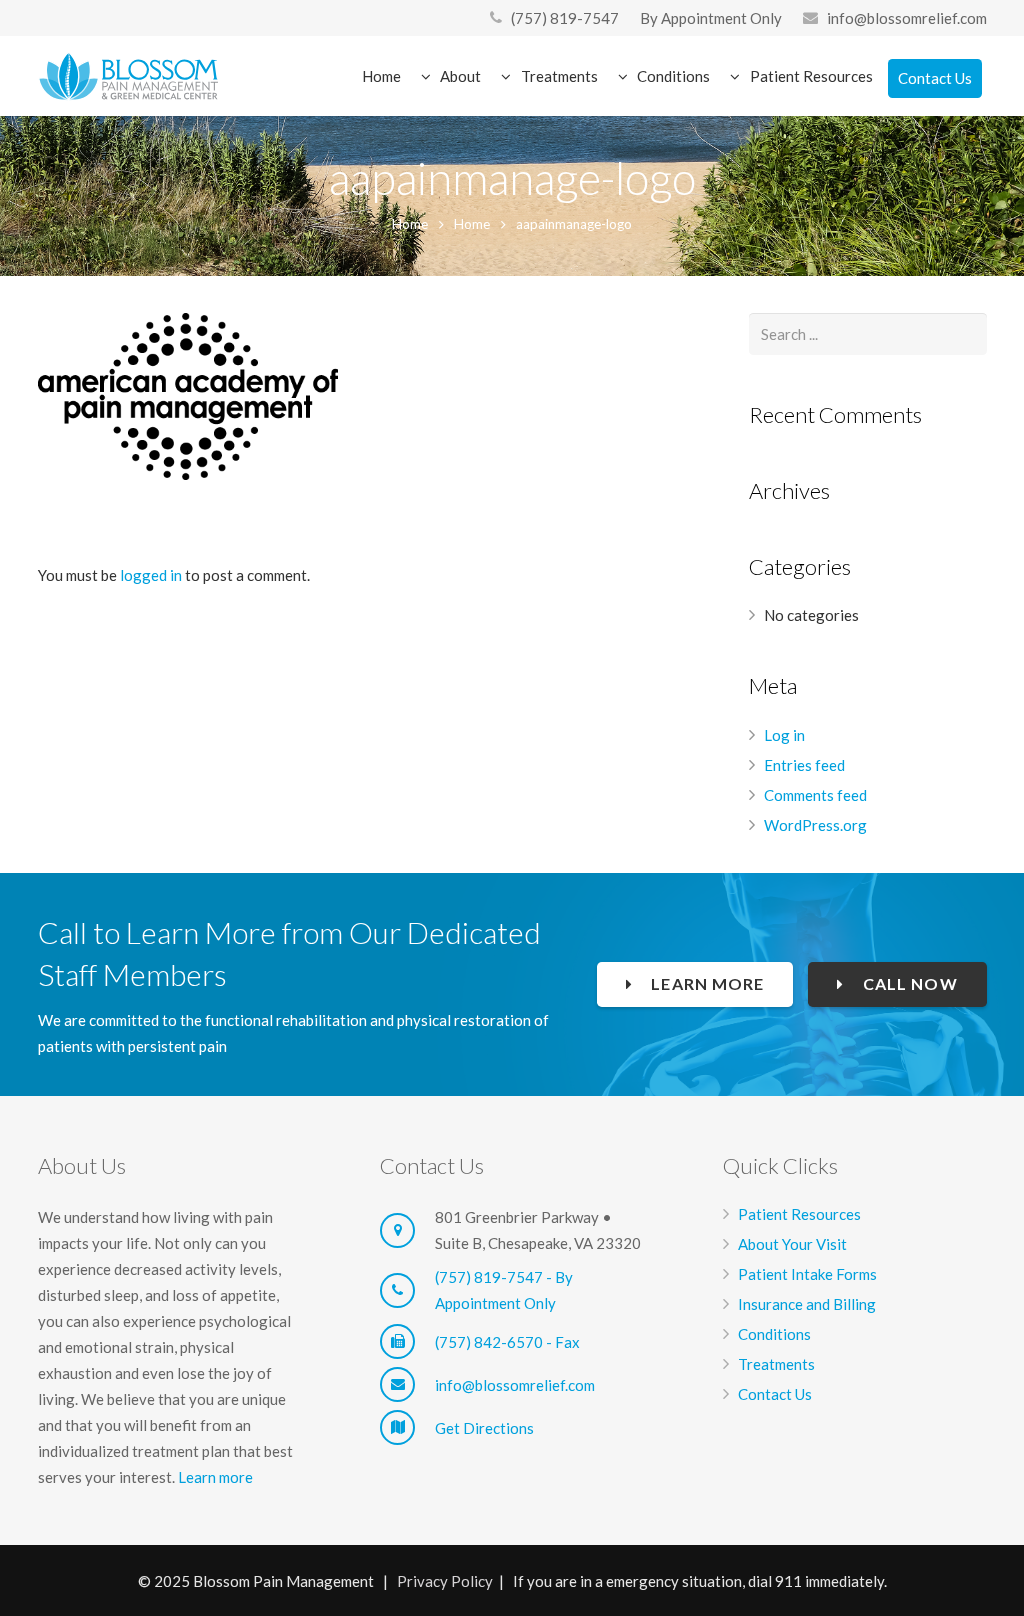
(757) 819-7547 (565, 18)
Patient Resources (799, 1214)
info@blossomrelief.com (907, 18)
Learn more (215, 1477)
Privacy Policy (445, 1581)
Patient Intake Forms (807, 1274)
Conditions (774, 1334)
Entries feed (804, 765)
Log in (784, 735)
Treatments (776, 1364)
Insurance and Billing (807, 1304)
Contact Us (775, 1394)
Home (410, 224)
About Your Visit (792, 1244)
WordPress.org (815, 825)
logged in (151, 575)
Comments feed (815, 795)
